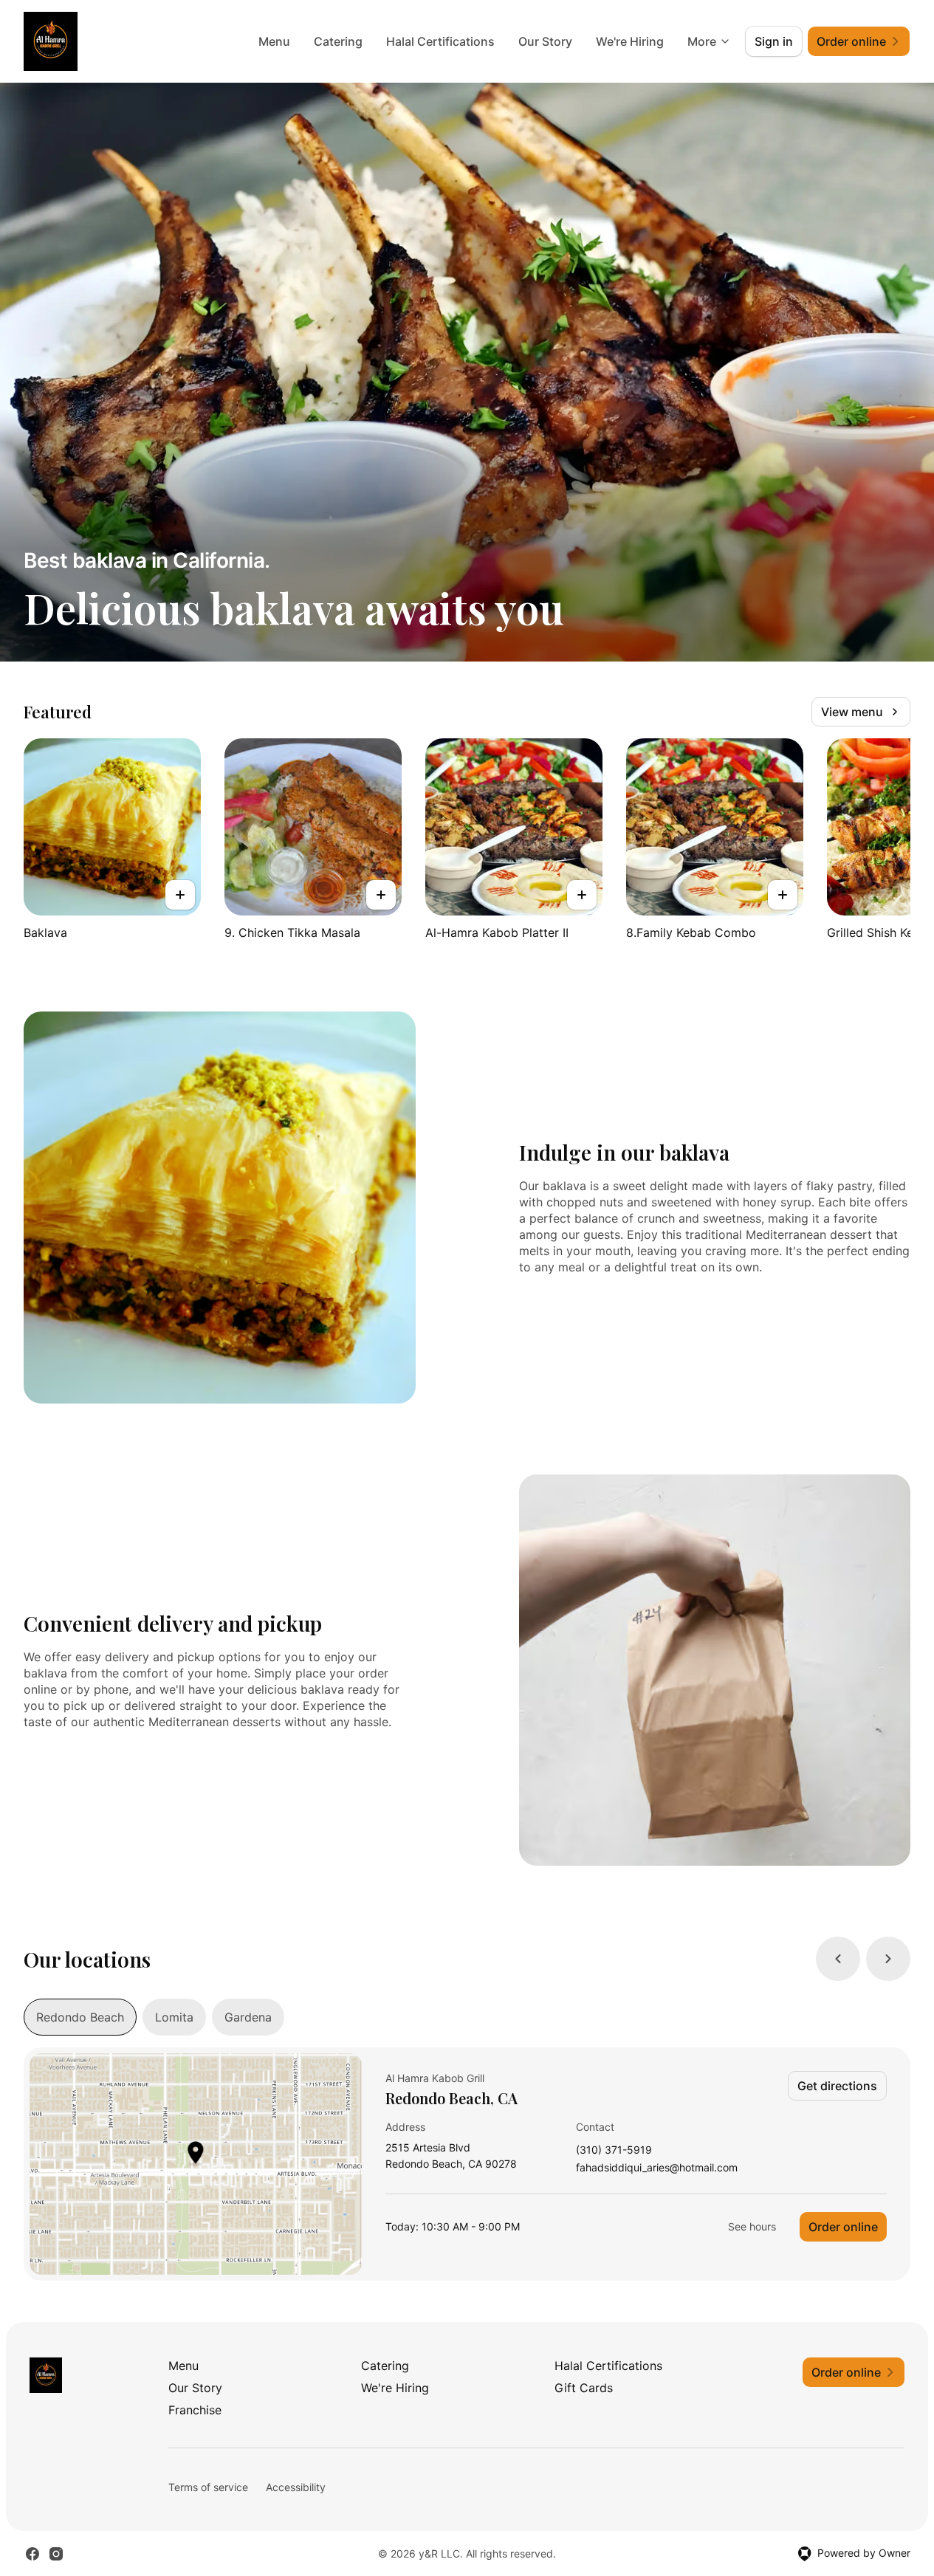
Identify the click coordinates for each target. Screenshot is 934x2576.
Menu (274, 41)
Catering (338, 41)
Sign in (774, 41)
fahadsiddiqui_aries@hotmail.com (657, 2168)
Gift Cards (584, 2388)
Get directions (837, 2086)
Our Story (545, 41)
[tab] (80, 2017)
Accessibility (296, 2487)
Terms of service (208, 2487)
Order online (843, 2227)
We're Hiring (630, 41)
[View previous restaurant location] (838, 1959)
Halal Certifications (440, 41)
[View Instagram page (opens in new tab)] (56, 2554)
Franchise (195, 2410)
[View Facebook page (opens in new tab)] (32, 2554)
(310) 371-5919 (614, 2150)
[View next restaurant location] (888, 1959)
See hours (752, 2226)
